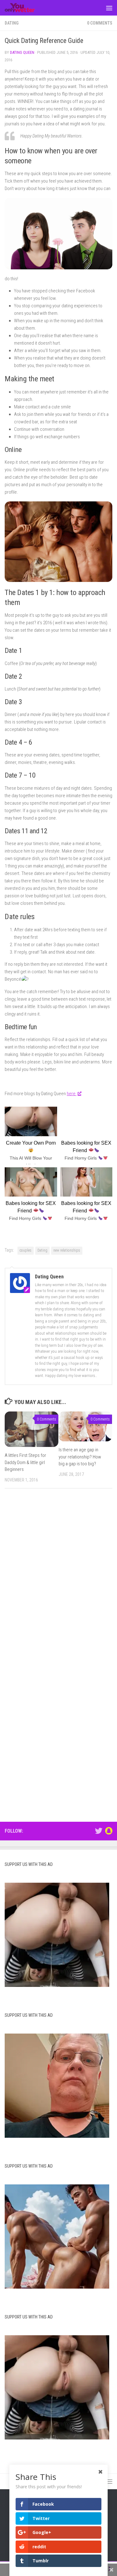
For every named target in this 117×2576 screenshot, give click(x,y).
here (72, 1094)
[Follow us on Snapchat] (109, 1831)
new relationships (67, 1250)
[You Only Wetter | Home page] (25, 8)
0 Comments (100, 23)
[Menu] (109, 8)
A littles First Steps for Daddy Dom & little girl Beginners (25, 1462)
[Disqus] (58, 1579)
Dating (12, 23)
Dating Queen (22, 52)
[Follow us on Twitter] (99, 1831)
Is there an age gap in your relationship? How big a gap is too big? (80, 1457)
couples (26, 1250)
